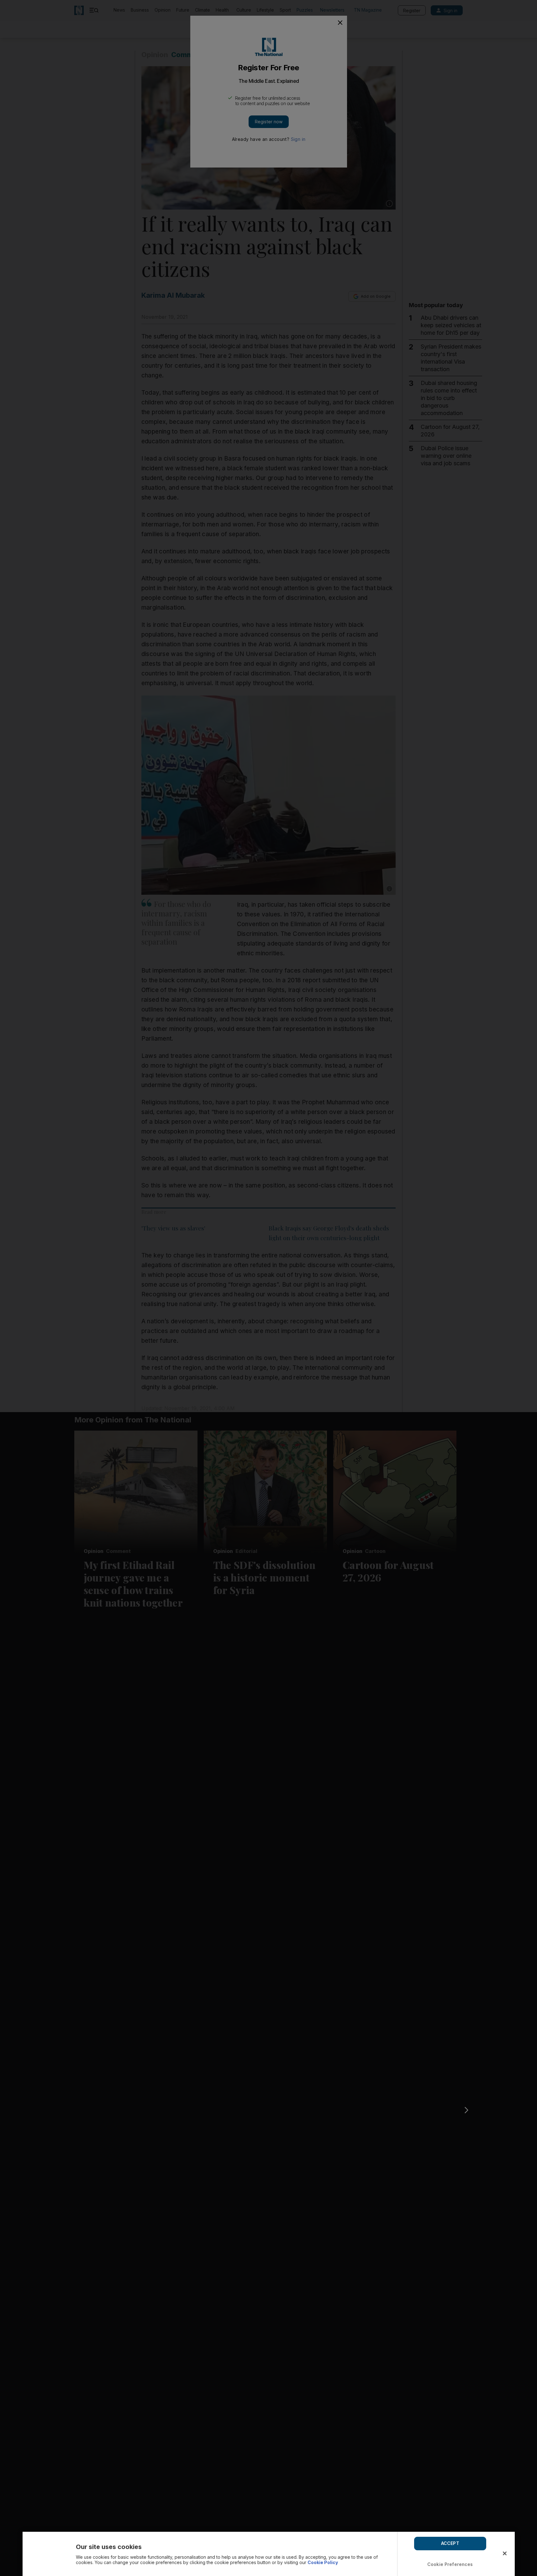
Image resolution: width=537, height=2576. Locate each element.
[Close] (505, 2553)
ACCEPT (450, 2543)
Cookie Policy (323, 2562)
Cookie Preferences (450, 2564)
